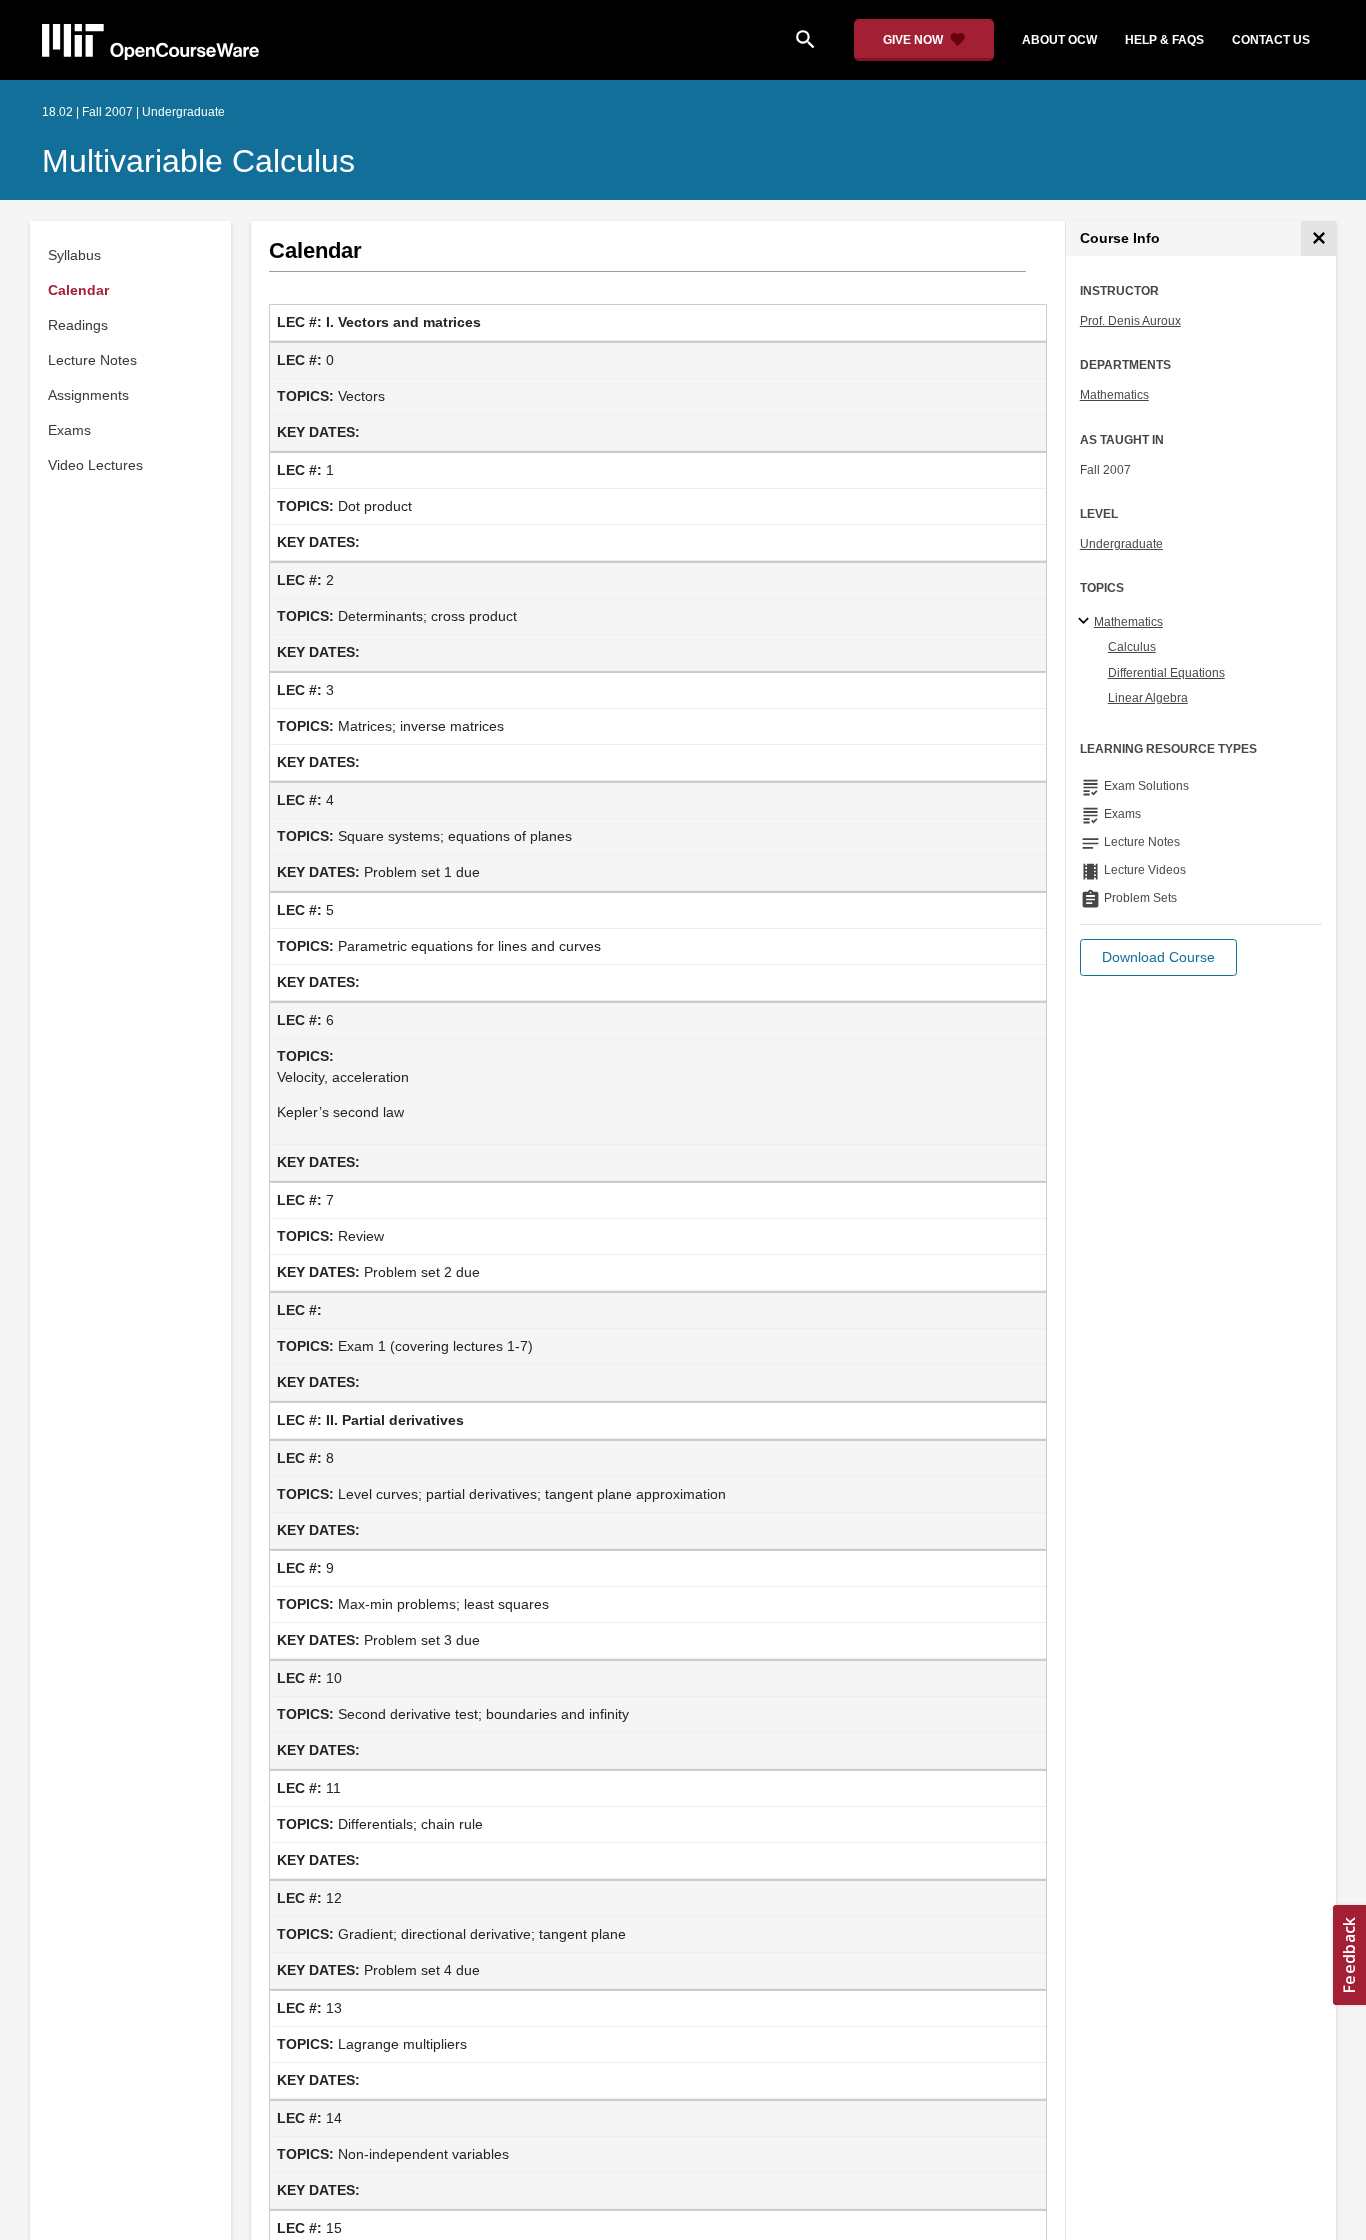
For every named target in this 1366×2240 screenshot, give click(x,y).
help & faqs (1164, 40)
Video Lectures (95, 465)
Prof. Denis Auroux (1130, 321)
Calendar (78, 290)
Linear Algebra (1148, 698)
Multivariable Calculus (198, 161)
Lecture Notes (92, 360)
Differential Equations (1166, 673)
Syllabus (74, 255)
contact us (1271, 40)
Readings (78, 325)
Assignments (88, 395)
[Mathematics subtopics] (1086, 622)
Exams (69, 430)
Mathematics (1114, 395)
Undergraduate (1121, 544)
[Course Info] (1318, 238)
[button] (1158, 957)
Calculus (1132, 647)
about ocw (1059, 40)
